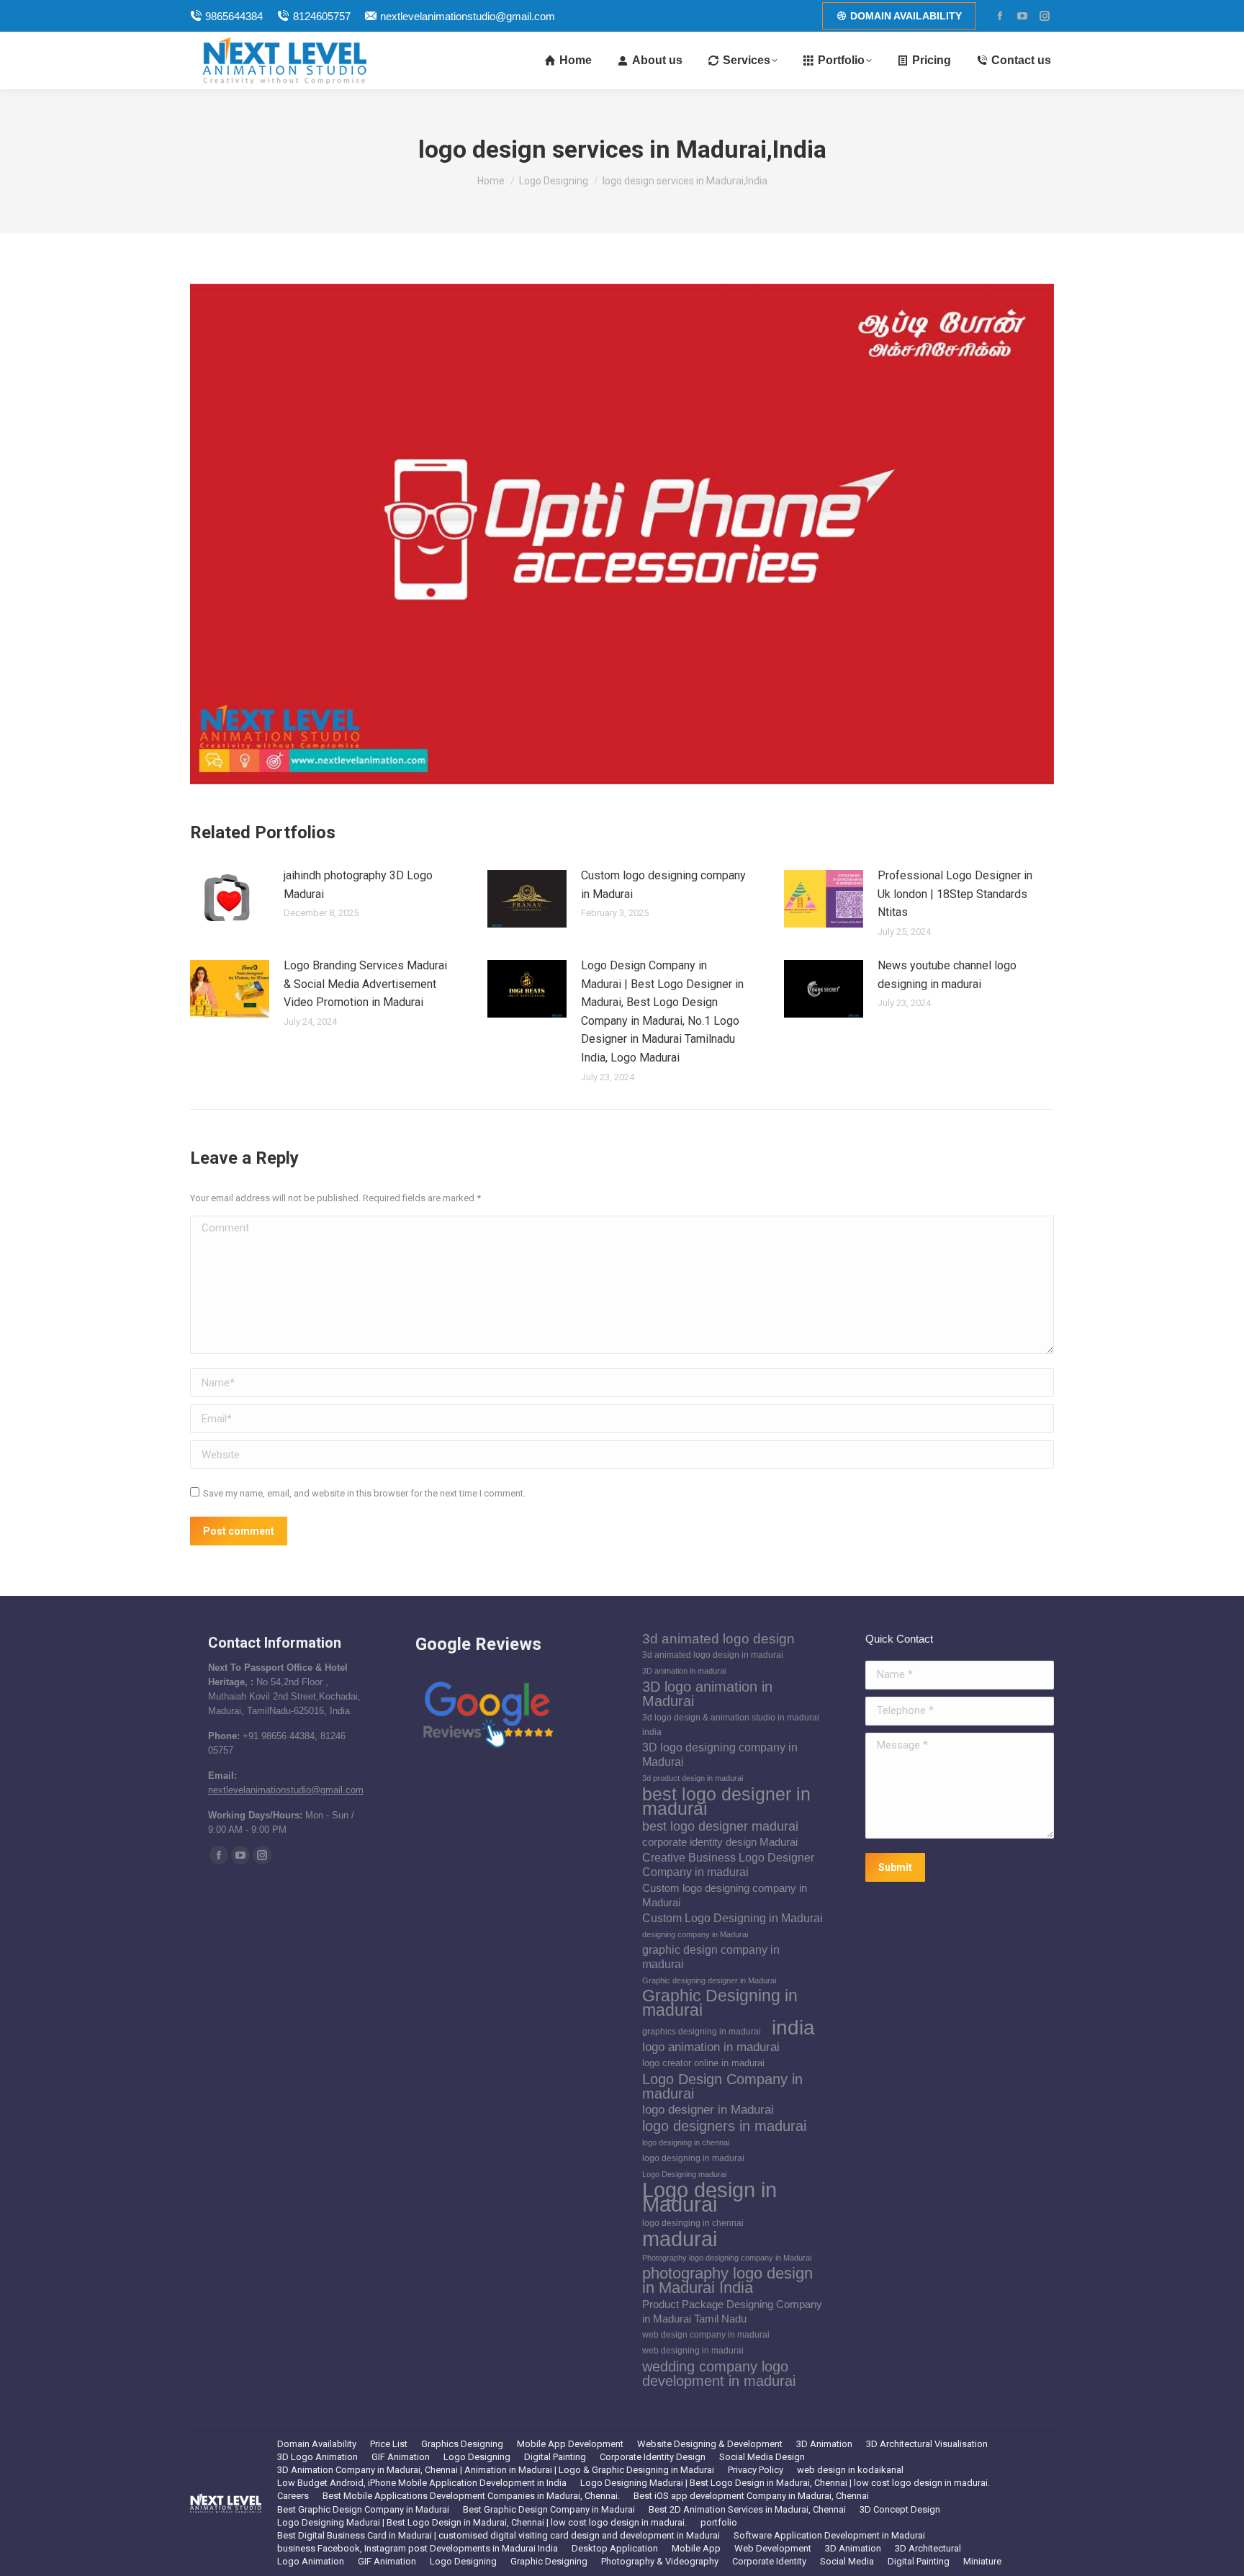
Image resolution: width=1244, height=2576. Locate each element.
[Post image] (230, 899)
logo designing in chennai (686, 2142)
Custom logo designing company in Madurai (663, 885)
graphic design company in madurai (711, 1957)
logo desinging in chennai (693, 2223)
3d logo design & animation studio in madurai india (731, 1725)
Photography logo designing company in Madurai (727, 2258)
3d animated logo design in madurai (713, 1655)
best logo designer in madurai (726, 1801)
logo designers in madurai (724, 2126)
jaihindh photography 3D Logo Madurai (358, 885)
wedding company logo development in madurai (719, 2374)
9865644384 (234, 16)
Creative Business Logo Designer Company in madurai (728, 1865)
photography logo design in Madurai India (727, 2281)
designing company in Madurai (695, 1934)
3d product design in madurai (693, 1778)
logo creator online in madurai (703, 2063)
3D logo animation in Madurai (707, 1694)
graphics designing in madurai (702, 2032)
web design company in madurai (706, 2335)
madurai (680, 2239)
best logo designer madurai (720, 1826)
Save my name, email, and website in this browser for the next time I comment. (364, 1493)
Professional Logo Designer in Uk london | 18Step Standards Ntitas (955, 894)
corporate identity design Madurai (720, 1842)
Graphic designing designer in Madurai (709, 1980)
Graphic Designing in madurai (720, 2003)
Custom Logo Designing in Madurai (733, 1918)
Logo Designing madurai (684, 2174)
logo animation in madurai (711, 2047)
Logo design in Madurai (709, 2197)
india (793, 2027)
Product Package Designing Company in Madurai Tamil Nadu (732, 2312)
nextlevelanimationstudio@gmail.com (468, 16)
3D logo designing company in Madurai (720, 1755)
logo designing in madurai (693, 2158)
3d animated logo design (718, 1639)
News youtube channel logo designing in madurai (947, 975)
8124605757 (321, 16)
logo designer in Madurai (708, 2110)
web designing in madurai (693, 2351)
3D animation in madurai (684, 1671)
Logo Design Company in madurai (722, 2086)
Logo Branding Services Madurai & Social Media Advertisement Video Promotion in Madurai (365, 984)
